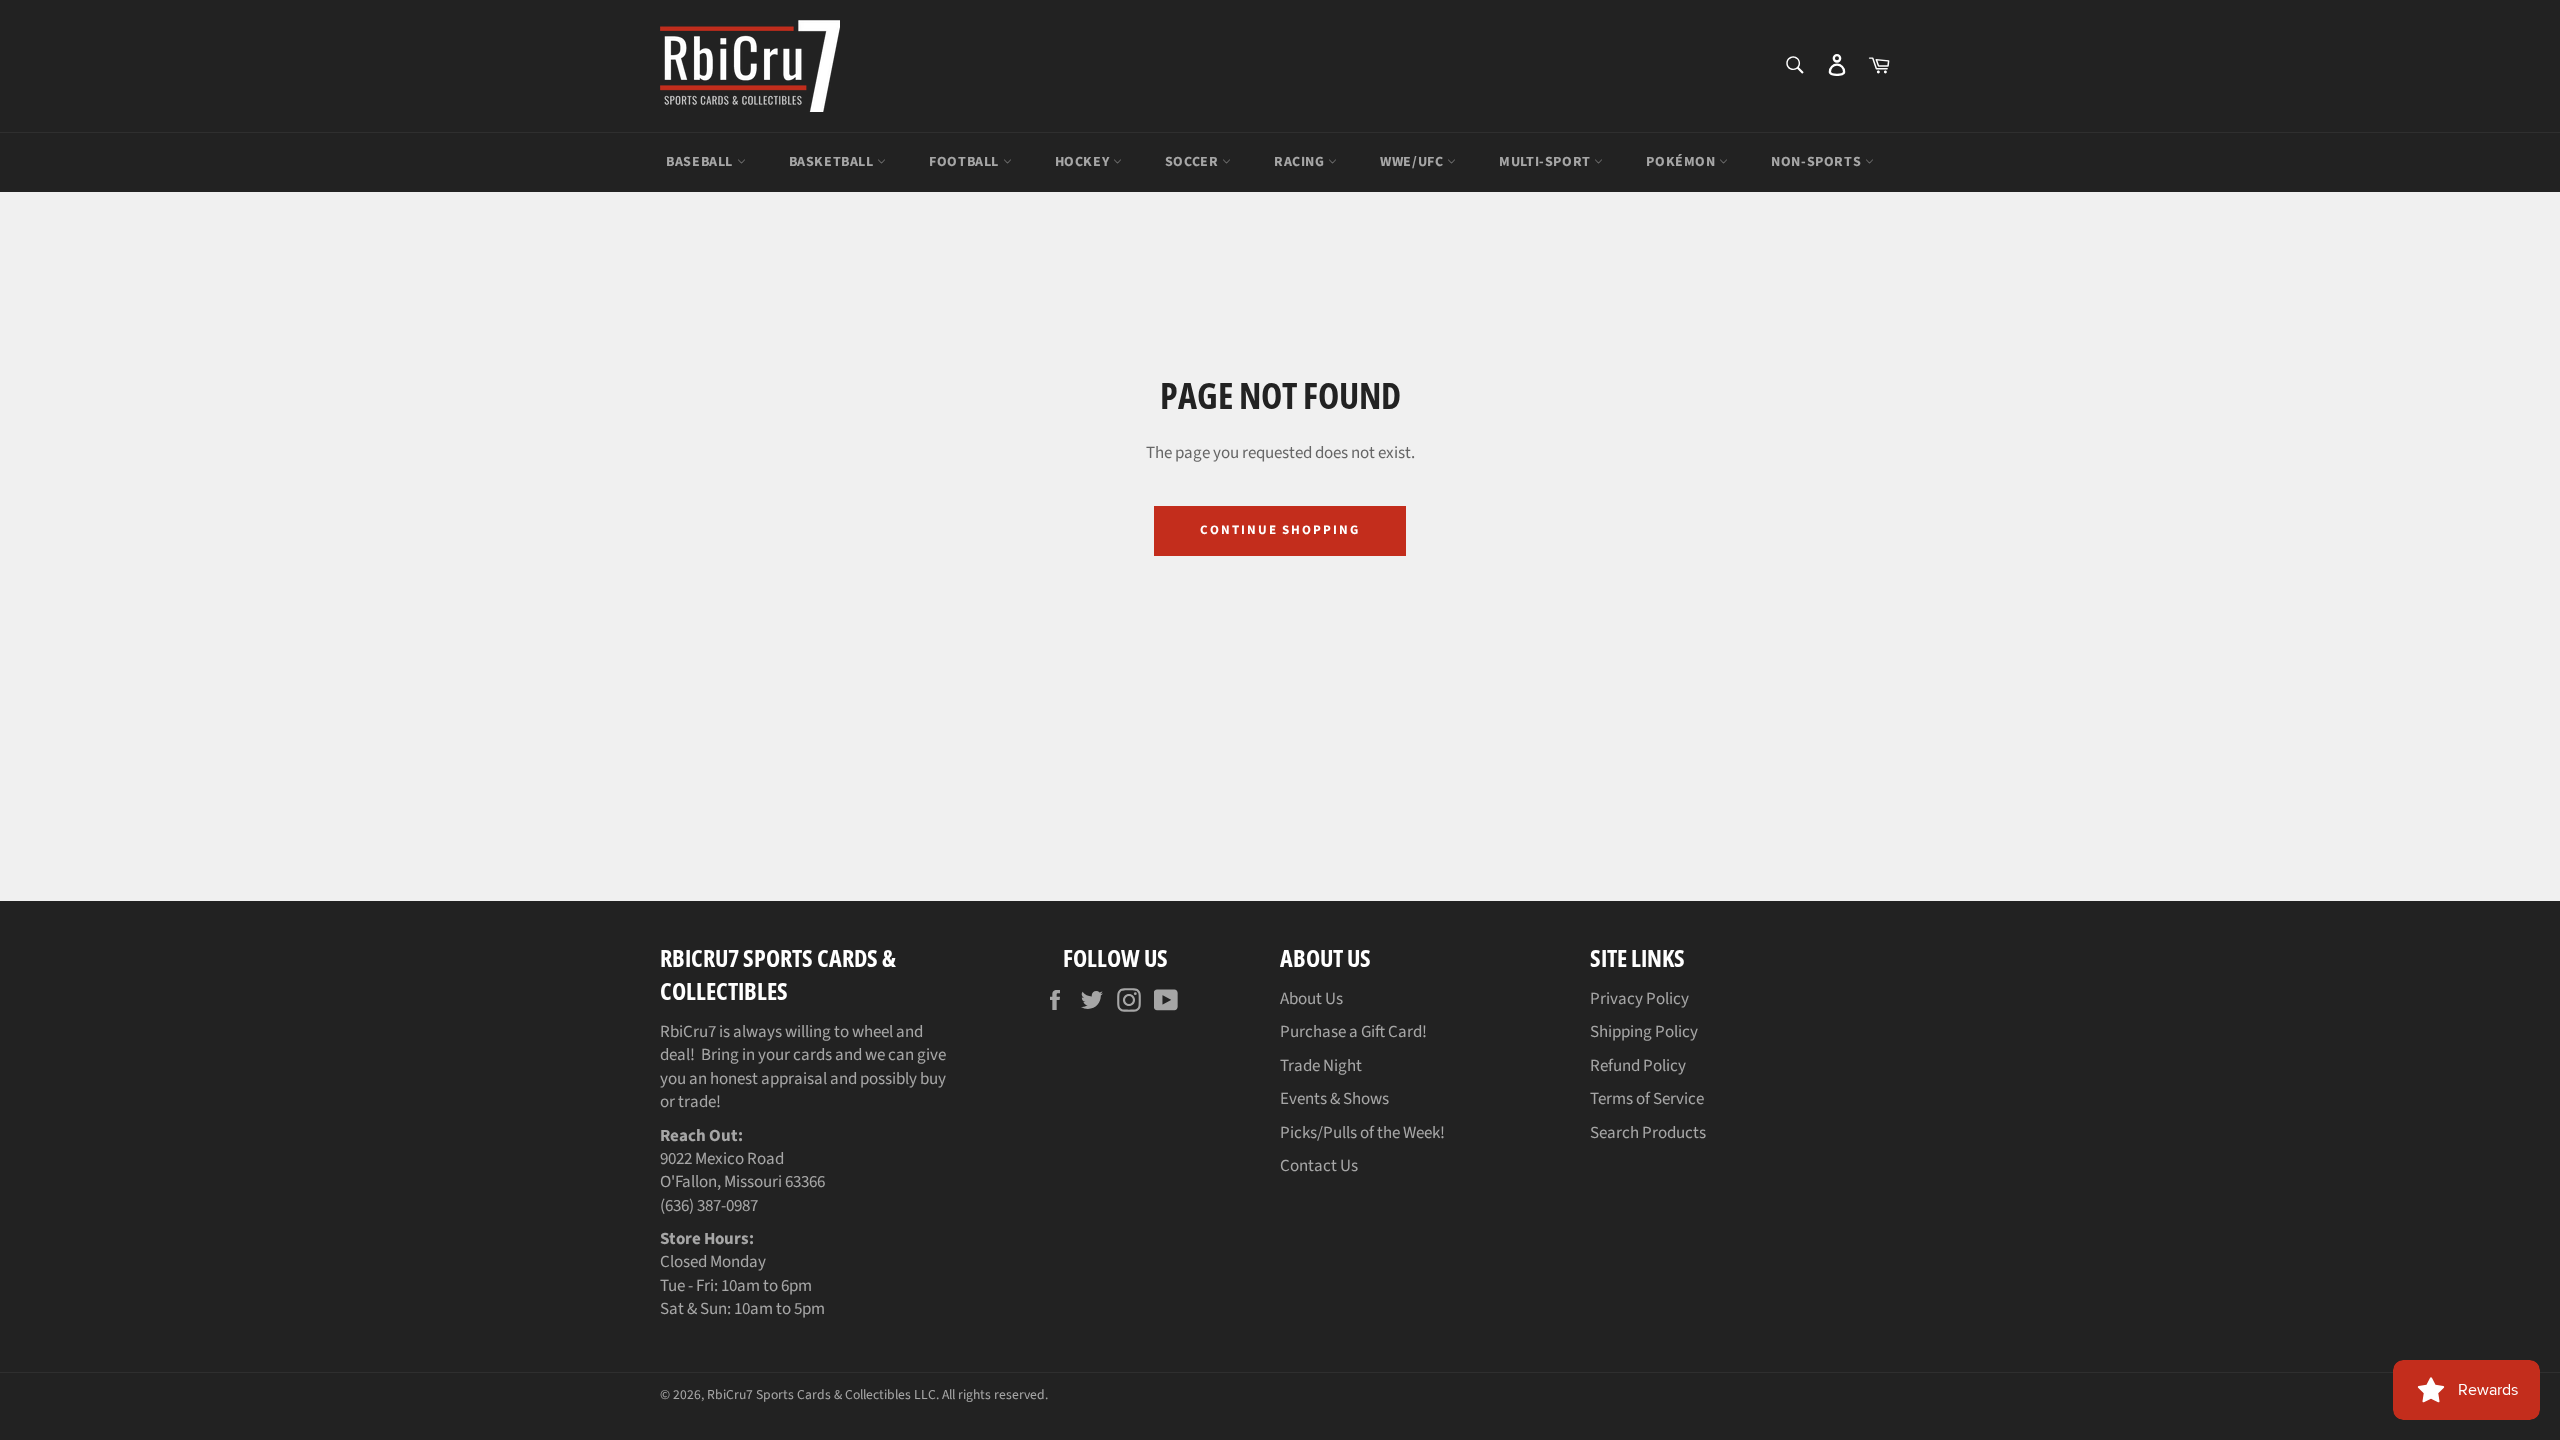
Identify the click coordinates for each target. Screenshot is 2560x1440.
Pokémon (1682, 162)
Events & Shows (1334, 1099)
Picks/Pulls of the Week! (1362, 1133)
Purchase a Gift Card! (1353, 1032)
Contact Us (1319, 1166)
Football (965, 162)
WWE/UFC (1413, 162)
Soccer (1193, 162)
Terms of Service (1647, 1099)
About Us (1311, 999)
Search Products (1648, 1133)
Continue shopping (1280, 530)
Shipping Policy (1644, 1032)
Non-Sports (1818, 162)
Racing (1301, 162)
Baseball (701, 162)
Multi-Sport (1546, 162)
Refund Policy (1638, 1066)
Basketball (833, 162)
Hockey (1084, 162)
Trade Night (1321, 1066)
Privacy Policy (1639, 999)
